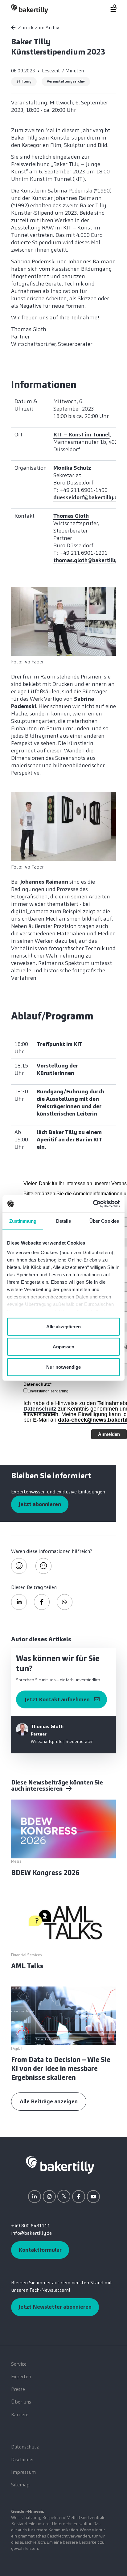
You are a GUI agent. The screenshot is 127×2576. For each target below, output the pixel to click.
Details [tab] (64, 1221)
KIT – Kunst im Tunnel (82, 435)
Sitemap (20, 2485)
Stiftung (24, 81)
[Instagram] (49, 2197)
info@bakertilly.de (31, 2233)
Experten (21, 2377)
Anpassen (63, 1347)
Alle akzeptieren (63, 1326)
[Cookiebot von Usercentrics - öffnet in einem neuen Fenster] (93, 1204)
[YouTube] (93, 2197)
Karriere (20, 2414)
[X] (64, 2196)
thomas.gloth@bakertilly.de (89, 560)
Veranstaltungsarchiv (66, 81)
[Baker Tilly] (30, 9)
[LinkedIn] (35, 2197)
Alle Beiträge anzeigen (49, 2101)
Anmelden (109, 1434)
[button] (19, 1602)
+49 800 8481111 (31, 2226)
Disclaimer (23, 2459)
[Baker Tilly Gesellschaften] (60, 2164)
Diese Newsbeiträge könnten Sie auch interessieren (57, 1785)
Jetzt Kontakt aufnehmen (57, 1699)
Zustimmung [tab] (23, 1221)
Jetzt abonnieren (40, 1504)
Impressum (23, 2472)
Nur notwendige (63, 1367)
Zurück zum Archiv (39, 28)
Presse (18, 2389)
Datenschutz (40, 1409)
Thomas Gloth (71, 516)
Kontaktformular (40, 2250)
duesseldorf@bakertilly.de (87, 497)
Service (19, 2364)
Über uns (21, 2402)
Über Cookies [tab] (104, 1221)
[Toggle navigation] (110, 8)
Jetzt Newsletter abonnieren (55, 2307)
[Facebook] (79, 2197)
